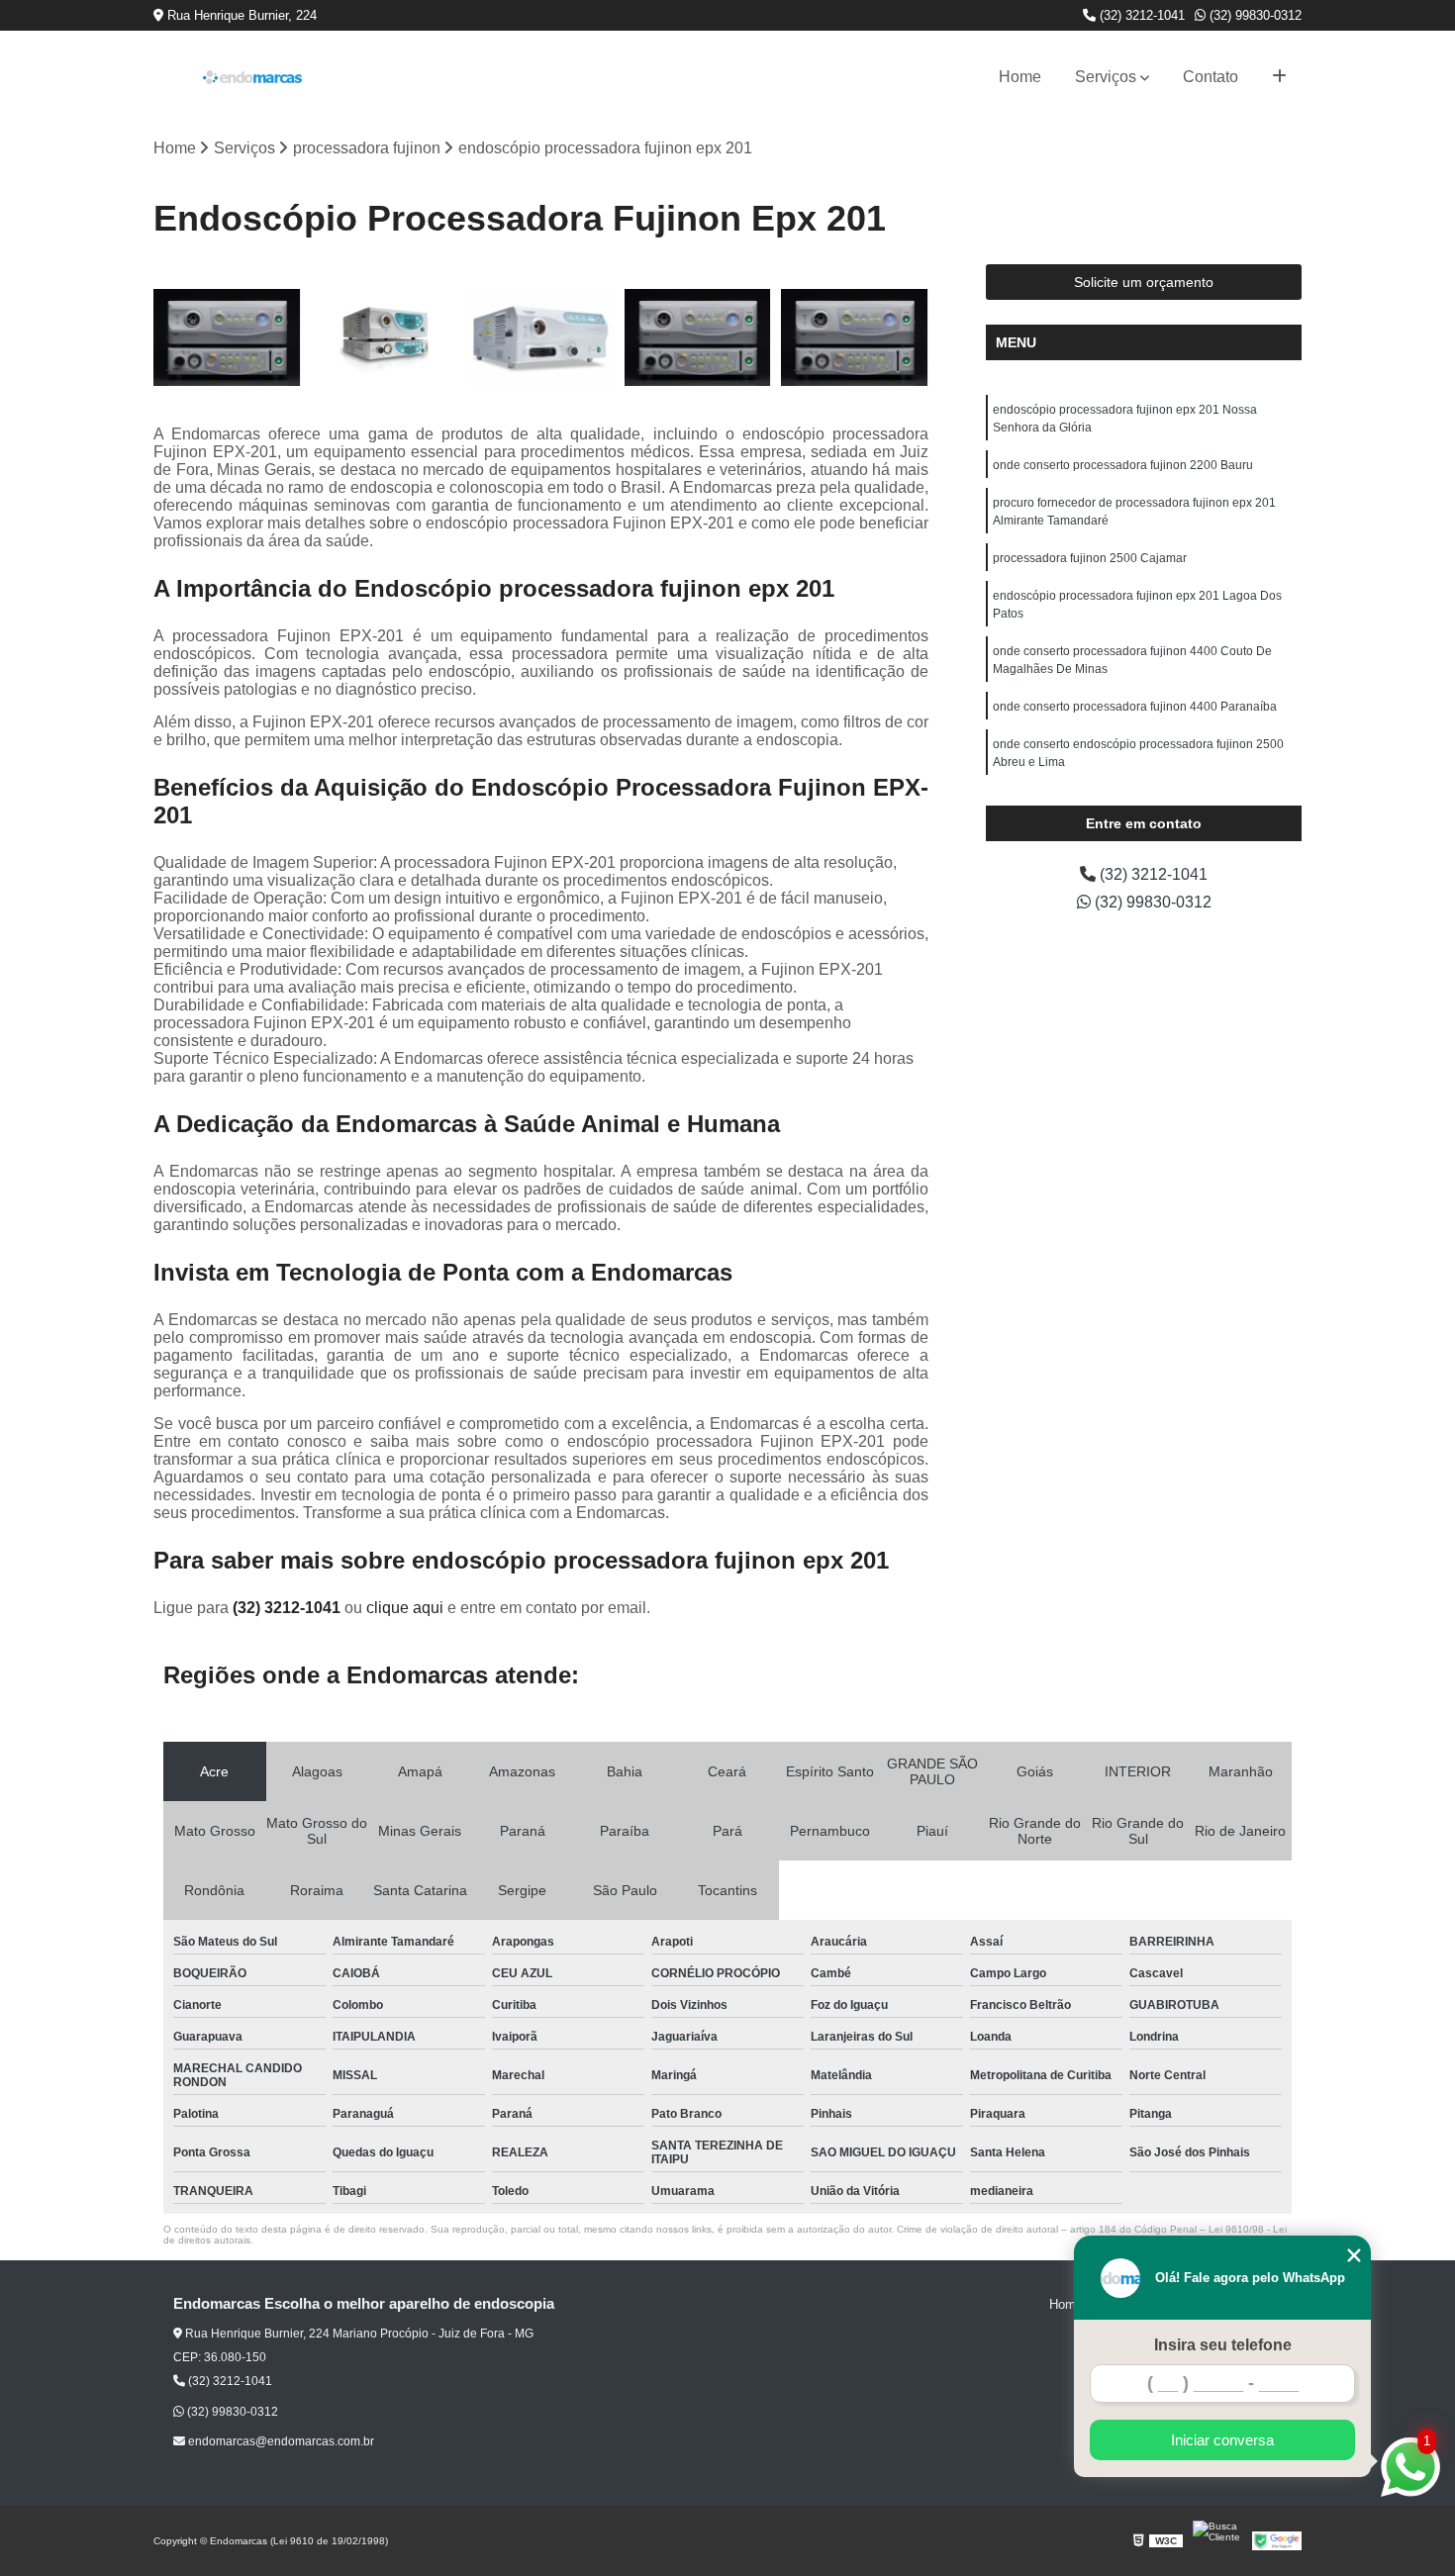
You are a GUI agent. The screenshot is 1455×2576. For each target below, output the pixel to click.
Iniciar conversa (1222, 2440)
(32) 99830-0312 (1254, 15)
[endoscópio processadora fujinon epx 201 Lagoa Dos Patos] (855, 338)
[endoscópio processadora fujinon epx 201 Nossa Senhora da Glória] (227, 338)
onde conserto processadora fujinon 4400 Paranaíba (1135, 707)
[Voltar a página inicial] (252, 77)
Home (1020, 77)
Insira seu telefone (1223, 2345)
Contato (1211, 77)
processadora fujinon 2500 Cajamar (1090, 558)
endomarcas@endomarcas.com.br (280, 2441)
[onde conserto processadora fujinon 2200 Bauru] (385, 338)
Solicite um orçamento (1144, 282)
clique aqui (405, 1608)
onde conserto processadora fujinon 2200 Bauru (1123, 465)
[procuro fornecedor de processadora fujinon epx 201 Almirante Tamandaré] (541, 338)
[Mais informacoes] (1279, 77)
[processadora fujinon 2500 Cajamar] (698, 338)
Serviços (1106, 77)
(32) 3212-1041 (1140, 15)
